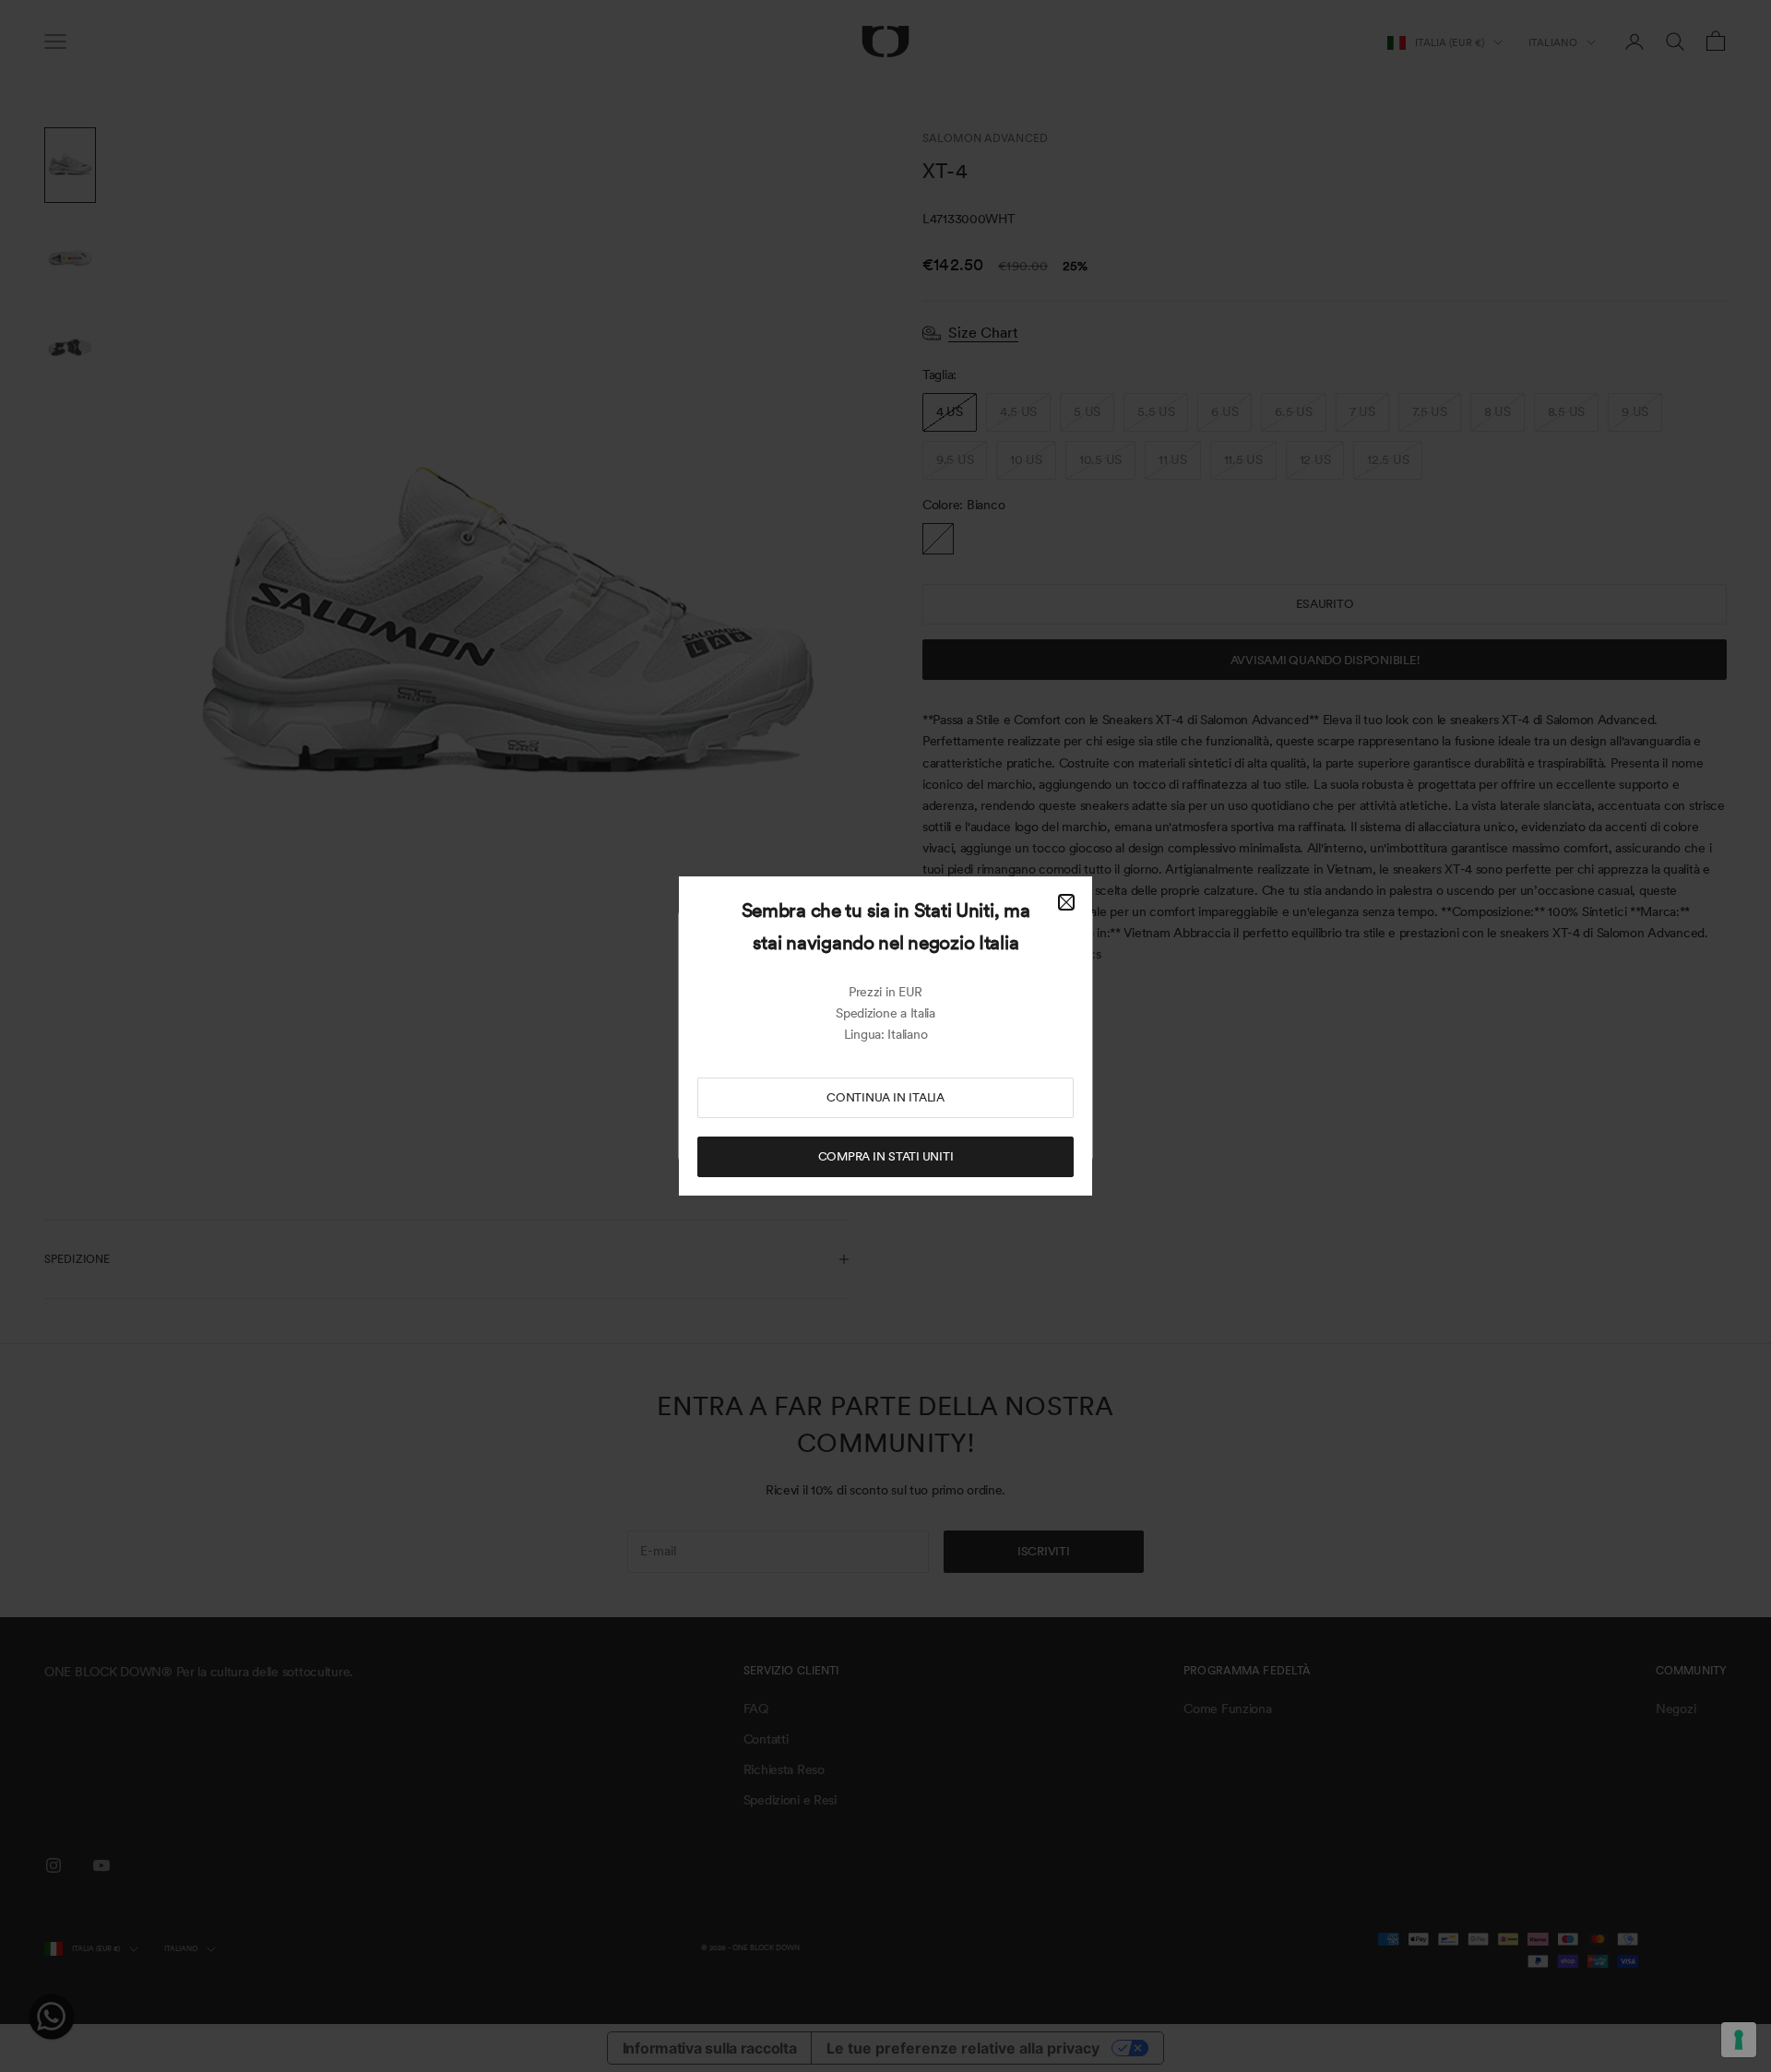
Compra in (886, 1156)
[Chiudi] (1066, 902)
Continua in (885, 1097)
